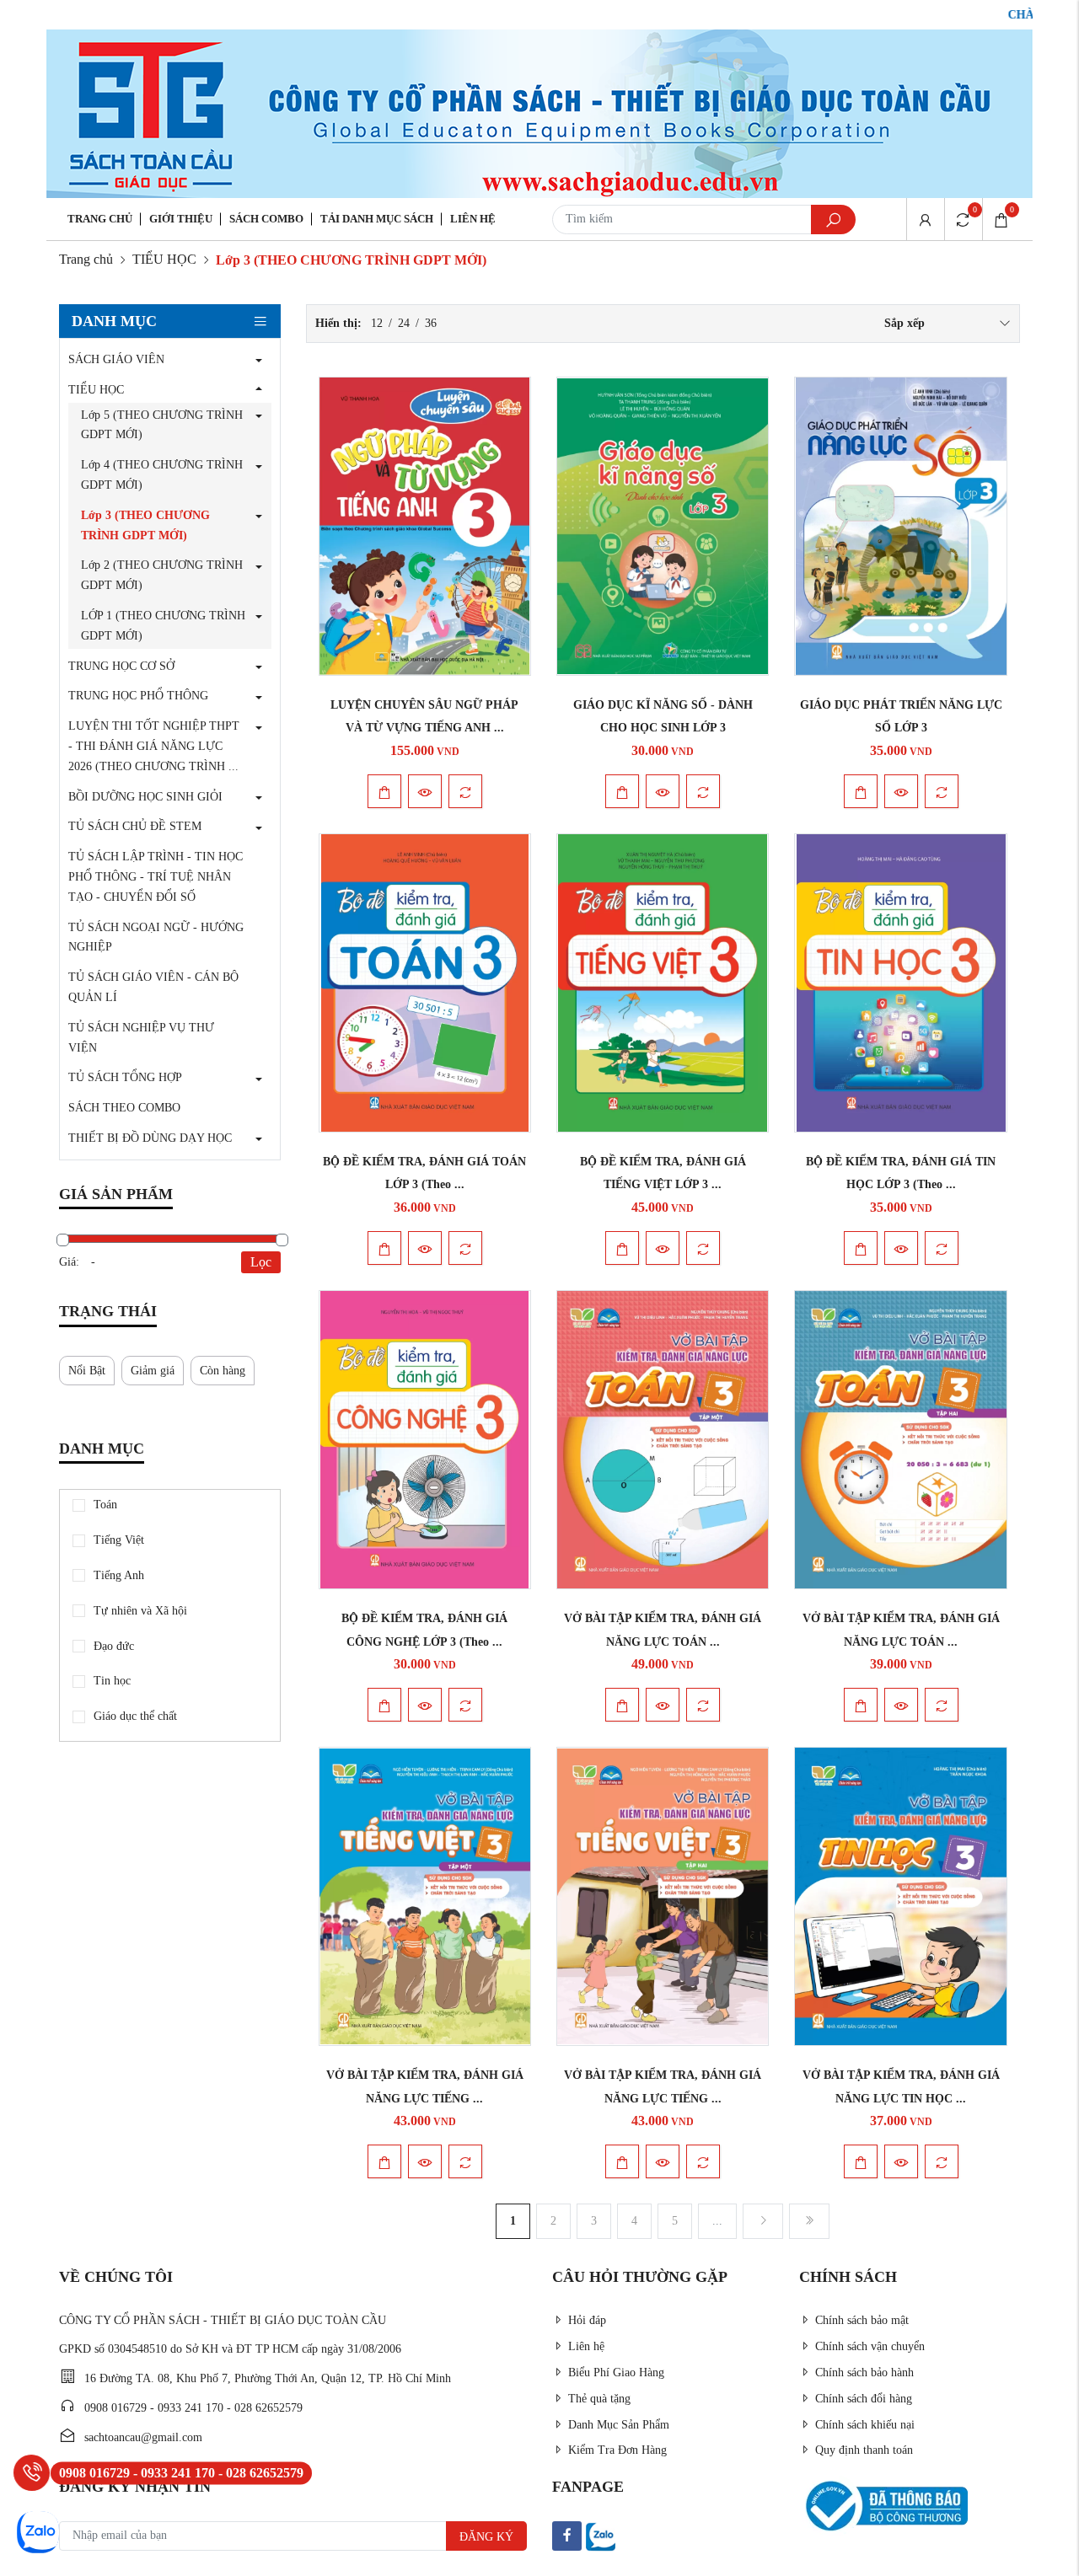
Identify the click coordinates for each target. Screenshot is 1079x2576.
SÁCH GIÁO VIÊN (116, 359)
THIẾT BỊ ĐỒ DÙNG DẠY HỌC (150, 1138)
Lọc (261, 1262)
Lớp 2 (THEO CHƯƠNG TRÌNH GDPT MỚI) (162, 575)
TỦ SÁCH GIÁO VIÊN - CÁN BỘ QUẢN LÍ (153, 987)
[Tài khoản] (925, 219)
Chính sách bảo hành (864, 2372)
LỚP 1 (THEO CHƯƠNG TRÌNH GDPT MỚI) (163, 626)
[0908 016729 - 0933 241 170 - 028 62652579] (32, 2473)
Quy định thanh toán (864, 2450)
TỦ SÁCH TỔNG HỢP (125, 1077)
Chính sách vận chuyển (870, 2346)
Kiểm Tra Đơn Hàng (617, 2450)
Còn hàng (223, 1371)
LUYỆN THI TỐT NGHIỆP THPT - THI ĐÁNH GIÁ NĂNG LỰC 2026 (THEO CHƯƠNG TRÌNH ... (154, 746)
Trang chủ (100, 219)
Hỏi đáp (587, 2320)
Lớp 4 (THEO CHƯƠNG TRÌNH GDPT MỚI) (162, 475)
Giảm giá (153, 1371)
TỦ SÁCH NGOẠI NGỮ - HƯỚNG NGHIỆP (156, 937)
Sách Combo (266, 219)
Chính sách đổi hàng (864, 2399)
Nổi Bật (87, 1371)
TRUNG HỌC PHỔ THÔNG (138, 696)
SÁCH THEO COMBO (124, 1108)
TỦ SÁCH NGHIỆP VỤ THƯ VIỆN (141, 1038)
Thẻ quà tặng (599, 2399)
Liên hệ (473, 219)
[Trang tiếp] (763, 2221)
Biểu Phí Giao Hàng (616, 2372)
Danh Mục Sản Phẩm (619, 2425)
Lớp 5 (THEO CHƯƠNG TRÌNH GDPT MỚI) (162, 425)
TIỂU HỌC (164, 259)
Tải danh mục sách (377, 219)
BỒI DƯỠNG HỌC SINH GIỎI (145, 797)
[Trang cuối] (809, 2221)
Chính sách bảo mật (862, 2320)
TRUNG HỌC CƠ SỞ (121, 666)
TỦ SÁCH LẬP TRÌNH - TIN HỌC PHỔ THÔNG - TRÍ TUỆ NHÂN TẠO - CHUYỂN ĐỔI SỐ (156, 877)
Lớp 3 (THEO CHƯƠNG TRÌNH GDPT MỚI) (145, 525)
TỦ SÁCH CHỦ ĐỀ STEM (135, 826)
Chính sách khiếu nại (865, 2425)
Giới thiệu (181, 219)
